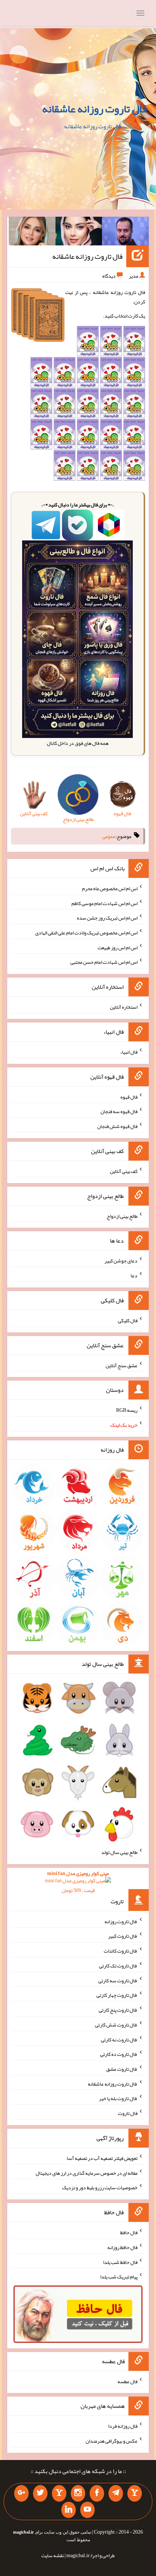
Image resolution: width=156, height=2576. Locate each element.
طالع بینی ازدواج (122, 1216)
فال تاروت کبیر (123, 1936)
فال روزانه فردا (123, 2426)
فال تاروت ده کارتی (119, 2054)
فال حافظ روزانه (122, 2247)
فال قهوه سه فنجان (119, 1111)
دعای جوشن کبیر (121, 1261)
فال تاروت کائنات (121, 1951)
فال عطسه (128, 2381)
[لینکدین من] (69, 2510)
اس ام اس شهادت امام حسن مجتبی (104, 962)
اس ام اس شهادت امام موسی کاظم (104, 903)
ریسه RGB (127, 1410)
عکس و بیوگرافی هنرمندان (112, 2441)
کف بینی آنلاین (124, 1171)
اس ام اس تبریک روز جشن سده (107, 918)
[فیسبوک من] (97, 2493)
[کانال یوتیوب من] (87, 2510)
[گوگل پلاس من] (21, 2493)
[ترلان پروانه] (79, 233)
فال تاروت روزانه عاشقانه (95, 109)
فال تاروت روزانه (121, 1921)
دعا (134, 1275)
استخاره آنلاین (124, 1007)
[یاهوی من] (135, 2493)
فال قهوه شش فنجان (117, 1126)
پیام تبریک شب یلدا (119, 2277)
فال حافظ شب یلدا (120, 2262)
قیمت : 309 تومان (78, 1882)
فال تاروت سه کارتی (118, 1980)
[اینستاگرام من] (78, 2493)
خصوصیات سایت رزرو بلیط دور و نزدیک (100, 2187)
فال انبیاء (129, 1052)
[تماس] (59, 2493)
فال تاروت (128, 2113)
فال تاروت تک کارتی (118, 1966)
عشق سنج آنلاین (122, 1365)
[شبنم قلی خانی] (32, 233)
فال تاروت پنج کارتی (118, 2010)
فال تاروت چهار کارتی (117, 1995)
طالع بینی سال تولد (119, 1852)
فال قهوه (129, 1096)
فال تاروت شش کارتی (116, 2025)
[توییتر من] (40, 2493)
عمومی (109, 836)
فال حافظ (129, 2232)
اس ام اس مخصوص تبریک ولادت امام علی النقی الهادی (86, 933)
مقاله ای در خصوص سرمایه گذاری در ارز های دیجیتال (87, 2173)
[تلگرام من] (116, 2493)
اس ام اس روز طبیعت (118, 947)
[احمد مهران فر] (125, 233)
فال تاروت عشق (122, 2069)
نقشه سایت (53, 2555)
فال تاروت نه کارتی (119, 2039)
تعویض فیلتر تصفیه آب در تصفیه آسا (102, 2158)
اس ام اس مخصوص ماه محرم (110, 888)
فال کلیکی (128, 1320)
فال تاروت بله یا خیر (118, 2098)
